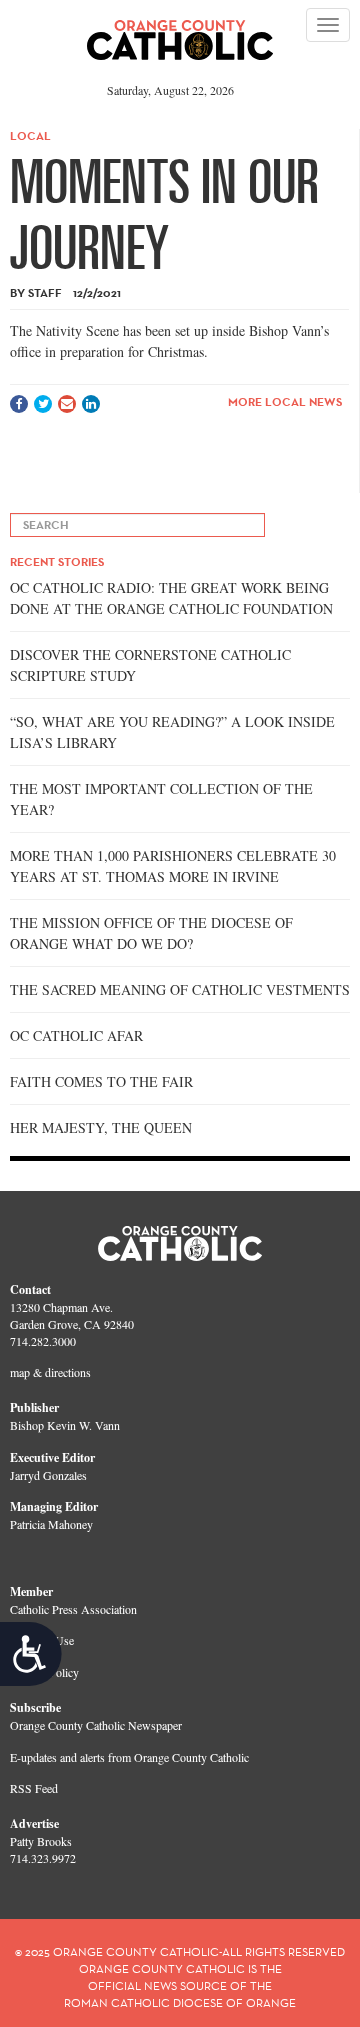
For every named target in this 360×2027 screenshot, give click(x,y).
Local (30, 135)
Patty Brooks (41, 1841)
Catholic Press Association (73, 1609)
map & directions (50, 1372)
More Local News (285, 401)
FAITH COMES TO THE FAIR (101, 1081)
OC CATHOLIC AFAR (76, 1035)
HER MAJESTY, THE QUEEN (101, 1127)
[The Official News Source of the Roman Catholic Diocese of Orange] (180, 33)
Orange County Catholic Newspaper (96, 1725)
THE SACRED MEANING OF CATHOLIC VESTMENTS (180, 989)
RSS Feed (34, 1788)
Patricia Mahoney (51, 1524)
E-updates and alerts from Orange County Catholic (129, 1757)
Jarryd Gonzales (48, 1475)
